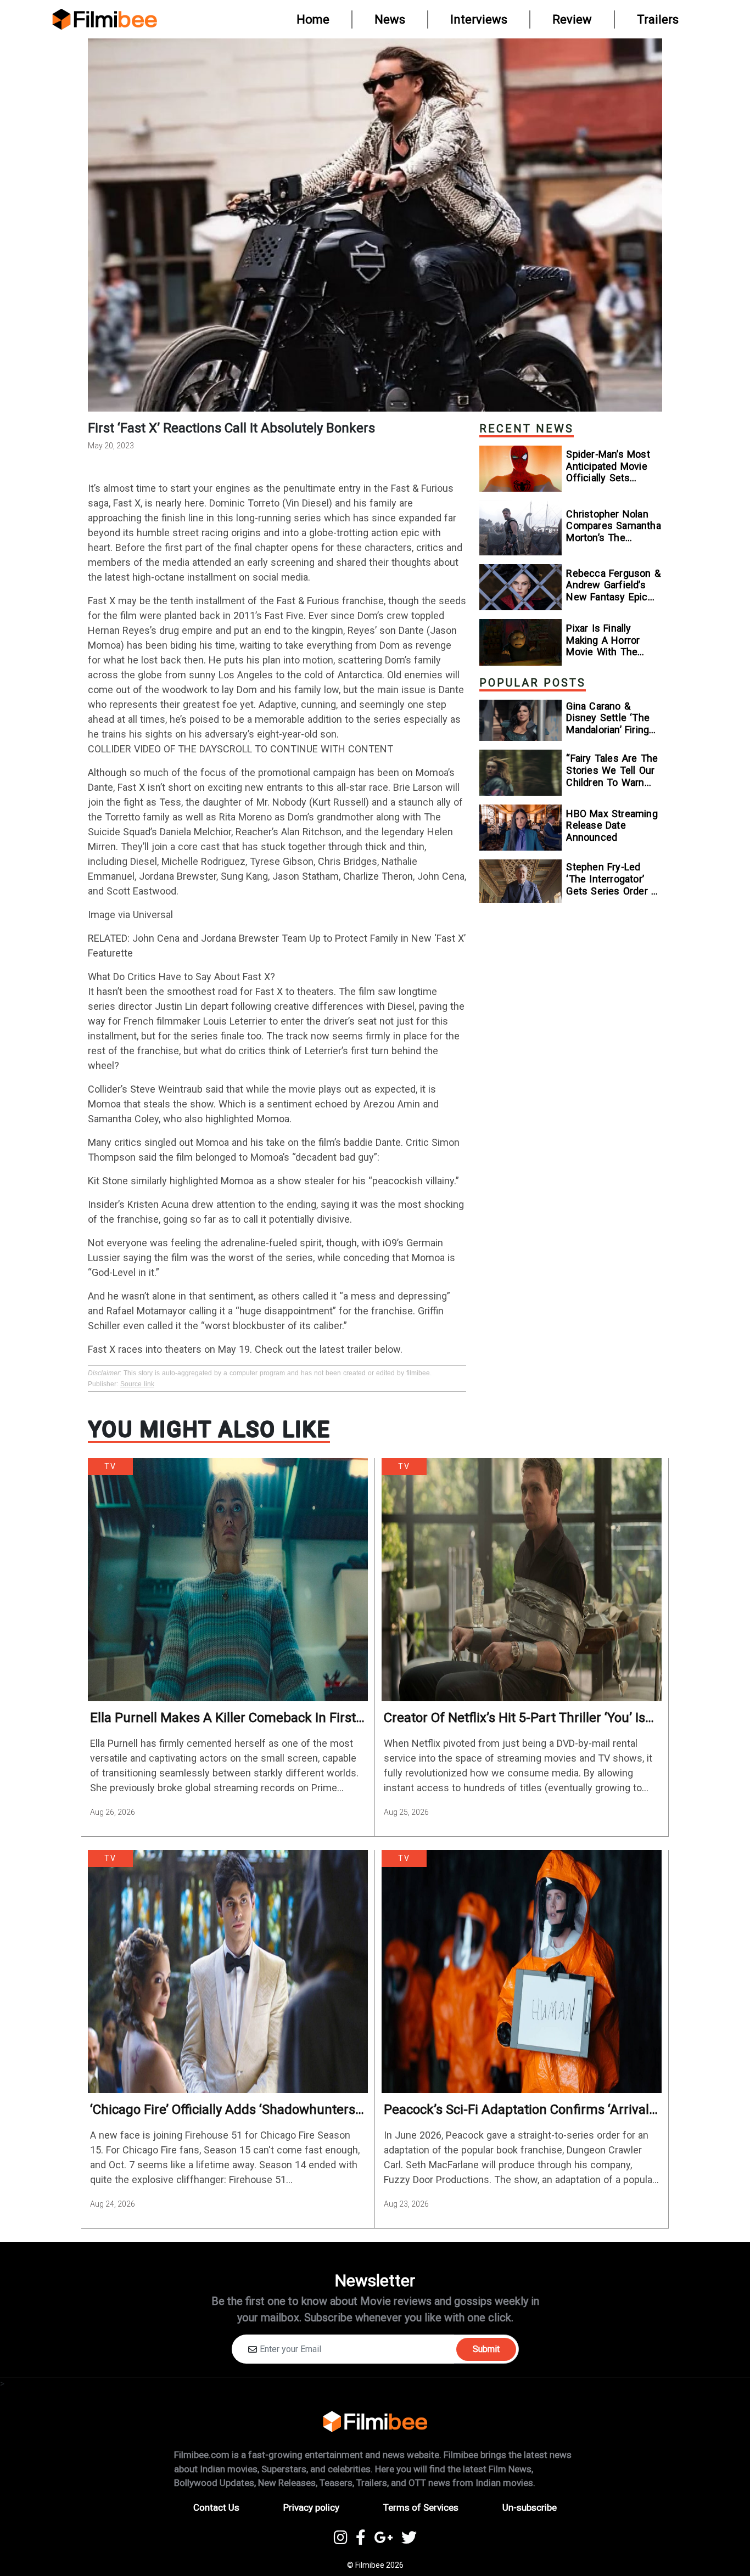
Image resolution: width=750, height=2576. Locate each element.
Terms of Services (421, 2507)
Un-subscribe (530, 2507)
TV (110, 1466)
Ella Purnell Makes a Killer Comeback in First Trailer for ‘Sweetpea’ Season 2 (223, 1718)
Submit (486, 2349)
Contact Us (216, 2507)
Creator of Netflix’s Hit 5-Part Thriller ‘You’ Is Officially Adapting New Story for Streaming (514, 1718)
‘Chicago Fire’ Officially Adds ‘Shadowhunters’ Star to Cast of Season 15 (224, 2110)
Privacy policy (311, 2507)
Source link (137, 1384)
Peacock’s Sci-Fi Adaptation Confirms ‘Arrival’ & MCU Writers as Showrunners (518, 2110)
